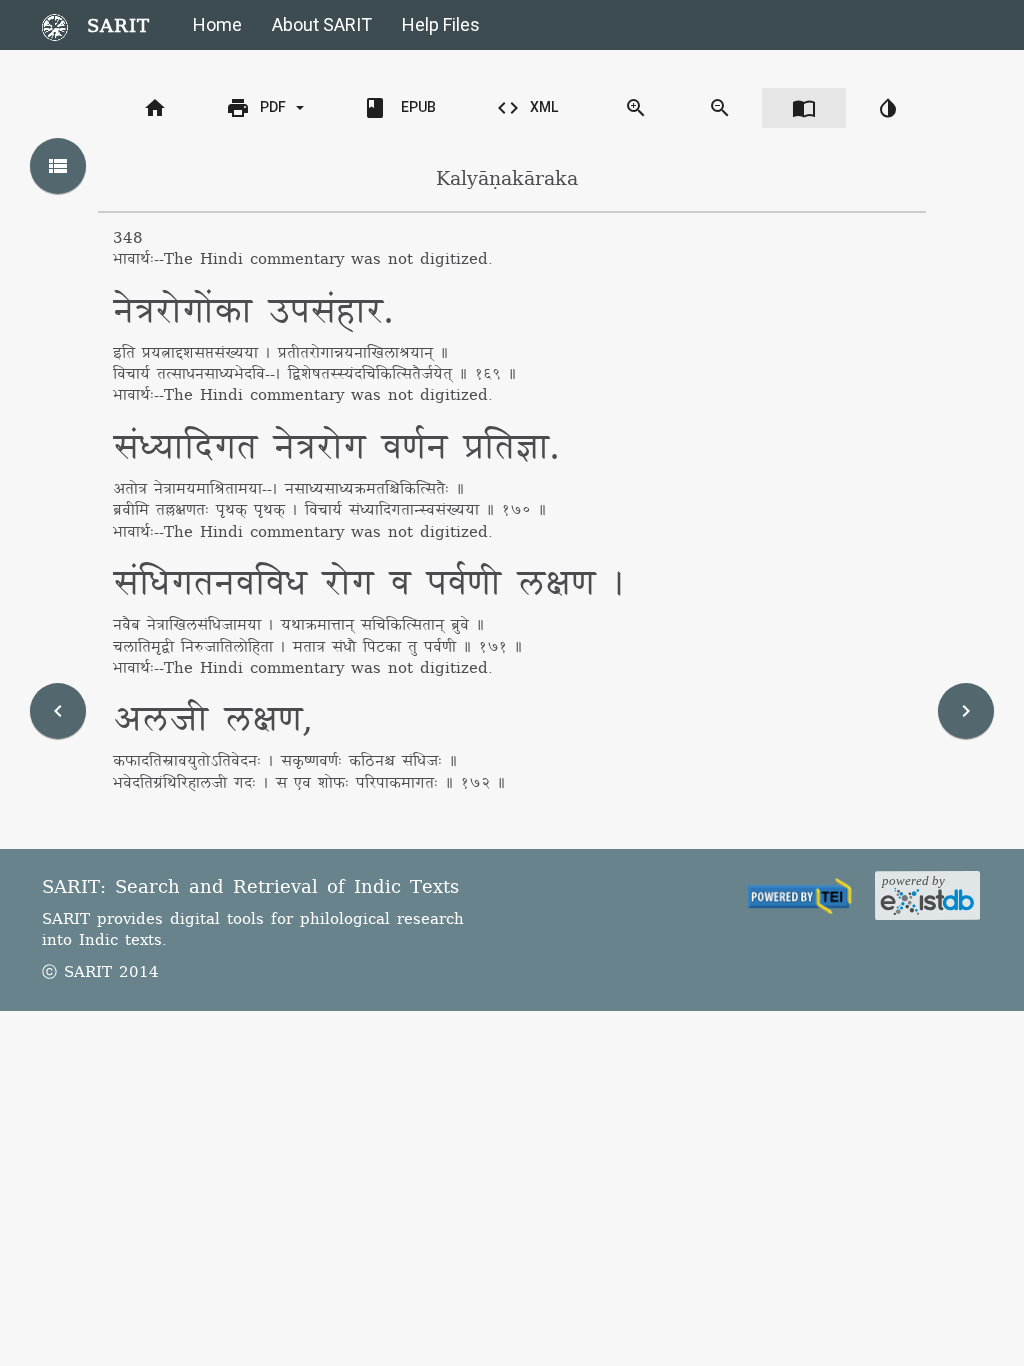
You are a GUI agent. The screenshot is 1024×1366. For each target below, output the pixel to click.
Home (217, 24)
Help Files (441, 24)
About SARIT (322, 24)
